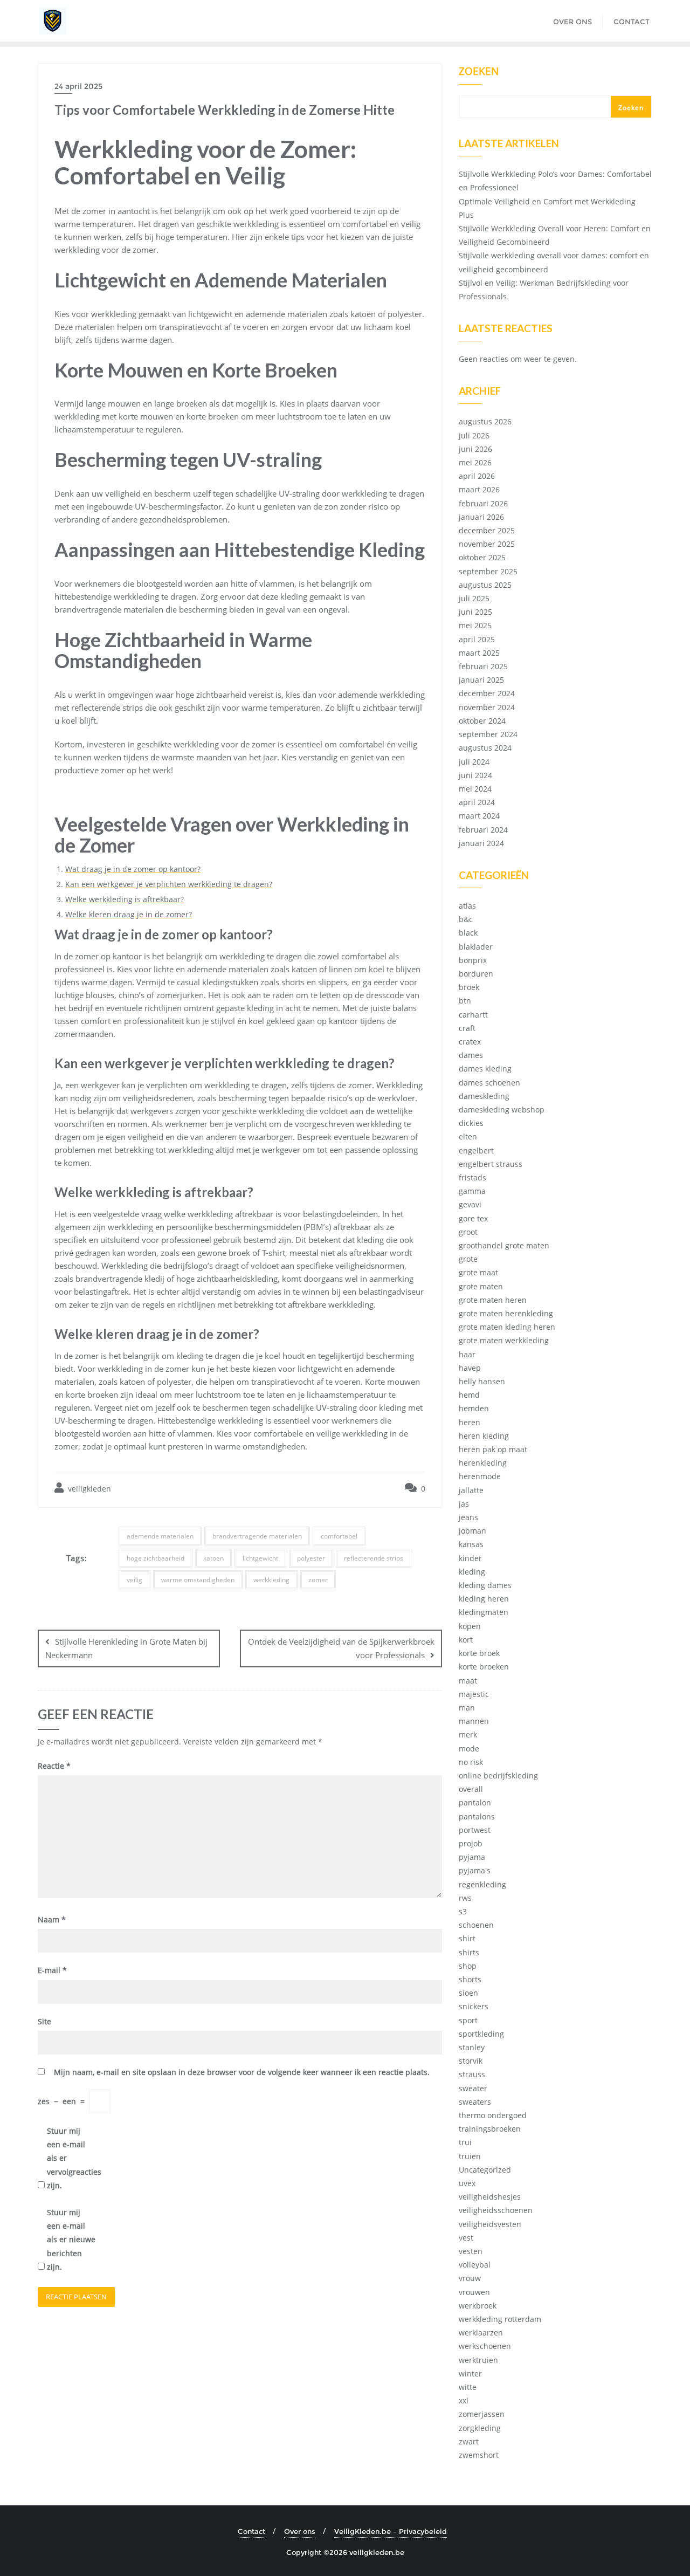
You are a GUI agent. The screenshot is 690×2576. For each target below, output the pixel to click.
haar (467, 1354)
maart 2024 (479, 816)
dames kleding (485, 1069)
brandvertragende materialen (257, 1536)
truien (470, 2156)
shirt (467, 1938)
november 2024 (487, 707)
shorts (470, 1979)
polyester (311, 1558)
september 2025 (488, 571)
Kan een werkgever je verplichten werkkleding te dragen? (169, 884)
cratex (470, 1042)
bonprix (473, 960)
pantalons (477, 1816)
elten (468, 1136)
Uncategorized (485, 2170)
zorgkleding (480, 2428)
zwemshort (479, 2455)
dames (471, 1055)
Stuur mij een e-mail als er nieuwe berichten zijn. (71, 2240)
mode (469, 1749)
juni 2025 (475, 612)
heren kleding (484, 1436)
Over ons (300, 2531)
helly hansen (482, 1381)
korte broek (479, 1653)
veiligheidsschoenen (496, 2210)
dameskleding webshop (502, 1110)
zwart (469, 2441)
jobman (472, 1531)
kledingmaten (484, 1612)
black (468, 933)
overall (471, 1789)
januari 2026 (481, 517)
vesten (471, 2251)
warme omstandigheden (198, 1580)
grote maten (481, 1286)
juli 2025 (474, 598)
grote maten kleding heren (507, 1327)
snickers (474, 2006)
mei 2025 (475, 625)
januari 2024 (481, 843)
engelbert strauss (491, 1164)
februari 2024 (483, 830)
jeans (468, 1517)
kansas (471, 1544)
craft (467, 1028)
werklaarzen (481, 2333)
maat (468, 1681)
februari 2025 (483, 666)
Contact (251, 2531)
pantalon (475, 1802)
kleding (472, 1572)
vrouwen (474, 2292)
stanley (472, 2047)
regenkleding (482, 1884)
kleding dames (485, 1585)
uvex (467, 2183)
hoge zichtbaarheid (156, 1558)
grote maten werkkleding (504, 1340)
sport (468, 2020)
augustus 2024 (485, 748)
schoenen (476, 1925)
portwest (475, 1830)
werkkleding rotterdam (500, 2319)
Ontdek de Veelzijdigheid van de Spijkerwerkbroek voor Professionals (341, 1648)
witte (468, 2387)
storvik (471, 2061)
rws (465, 1898)
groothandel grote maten (504, 1245)
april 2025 (477, 639)
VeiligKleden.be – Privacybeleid (391, 2531)
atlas (467, 906)
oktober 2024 (482, 721)
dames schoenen (489, 1083)
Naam (52, 1919)
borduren (476, 974)
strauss (472, 2074)
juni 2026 (475, 449)
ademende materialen (160, 1536)
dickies (471, 1123)
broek (469, 987)
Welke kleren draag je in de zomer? (129, 914)
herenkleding (483, 1463)
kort (466, 1640)
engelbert (476, 1150)
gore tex (473, 1218)
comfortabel (339, 1536)
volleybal (475, 2265)
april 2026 (477, 476)
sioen (468, 1993)
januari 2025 (481, 680)
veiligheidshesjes (490, 2197)
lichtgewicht (260, 1558)
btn (465, 1001)
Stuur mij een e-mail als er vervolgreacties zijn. (71, 2158)
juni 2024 (475, 775)
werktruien (478, 2360)
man (467, 1708)
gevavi (470, 1204)
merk (468, 1734)
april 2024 (477, 802)
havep (470, 1368)
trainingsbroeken (490, 2129)
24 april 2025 (78, 86)
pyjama (472, 1857)
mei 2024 (475, 789)
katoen (213, 1558)
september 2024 (488, 734)
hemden (474, 1408)
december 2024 (487, 693)
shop (468, 1966)
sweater (473, 2088)
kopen (470, 1626)
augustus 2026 (485, 421)
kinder (470, 1558)
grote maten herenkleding (506, 1313)
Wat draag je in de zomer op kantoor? (133, 869)
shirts (469, 1952)
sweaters (475, 2102)
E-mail (52, 1970)
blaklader (476, 947)
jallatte (471, 1490)
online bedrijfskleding (498, 1775)
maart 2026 (479, 489)
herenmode (480, 1476)
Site (44, 2021)
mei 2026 (475, 462)
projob (471, 1843)
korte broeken (484, 1667)
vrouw (470, 2278)
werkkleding (271, 1580)
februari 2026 (483, 503)
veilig (134, 1580)
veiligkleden (88, 1489)
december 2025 (487, 530)
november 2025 (487, 544)
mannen (474, 1721)
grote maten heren (493, 1300)
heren (470, 1422)
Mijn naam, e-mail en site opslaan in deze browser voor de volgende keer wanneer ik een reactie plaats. (242, 2072)
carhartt (473, 1015)
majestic (474, 1694)
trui (465, 2142)
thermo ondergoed (493, 2115)
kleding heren (484, 1599)
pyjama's (475, 1870)
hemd (469, 1395)
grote (468, 1259)
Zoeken (479, 72)
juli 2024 (474, 762)
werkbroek (478, 2306)
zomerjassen (482, 2414)
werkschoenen (485, 2346)
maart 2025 (479, 653)
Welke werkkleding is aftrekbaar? (125, 899)
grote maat (478, 1272)
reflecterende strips (374, 1558)
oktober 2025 (482, 557)
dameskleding (484, 1096)
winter (470, 2374)
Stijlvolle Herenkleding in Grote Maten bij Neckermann (126, 1648)
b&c (466, 919)
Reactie (54, 1766)
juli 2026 (474, 435)
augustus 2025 (485, 585)
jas (464, 1504)
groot (468, 1232)
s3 (463, 1911)
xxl (464, 2400)
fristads (472, 1177)
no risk (471, 1762)
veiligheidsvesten (490, 2224)
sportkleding (481, 2034)
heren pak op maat (493, 1449)
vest (466, 2238)
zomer (318, 1580)
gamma (472, 1191)
